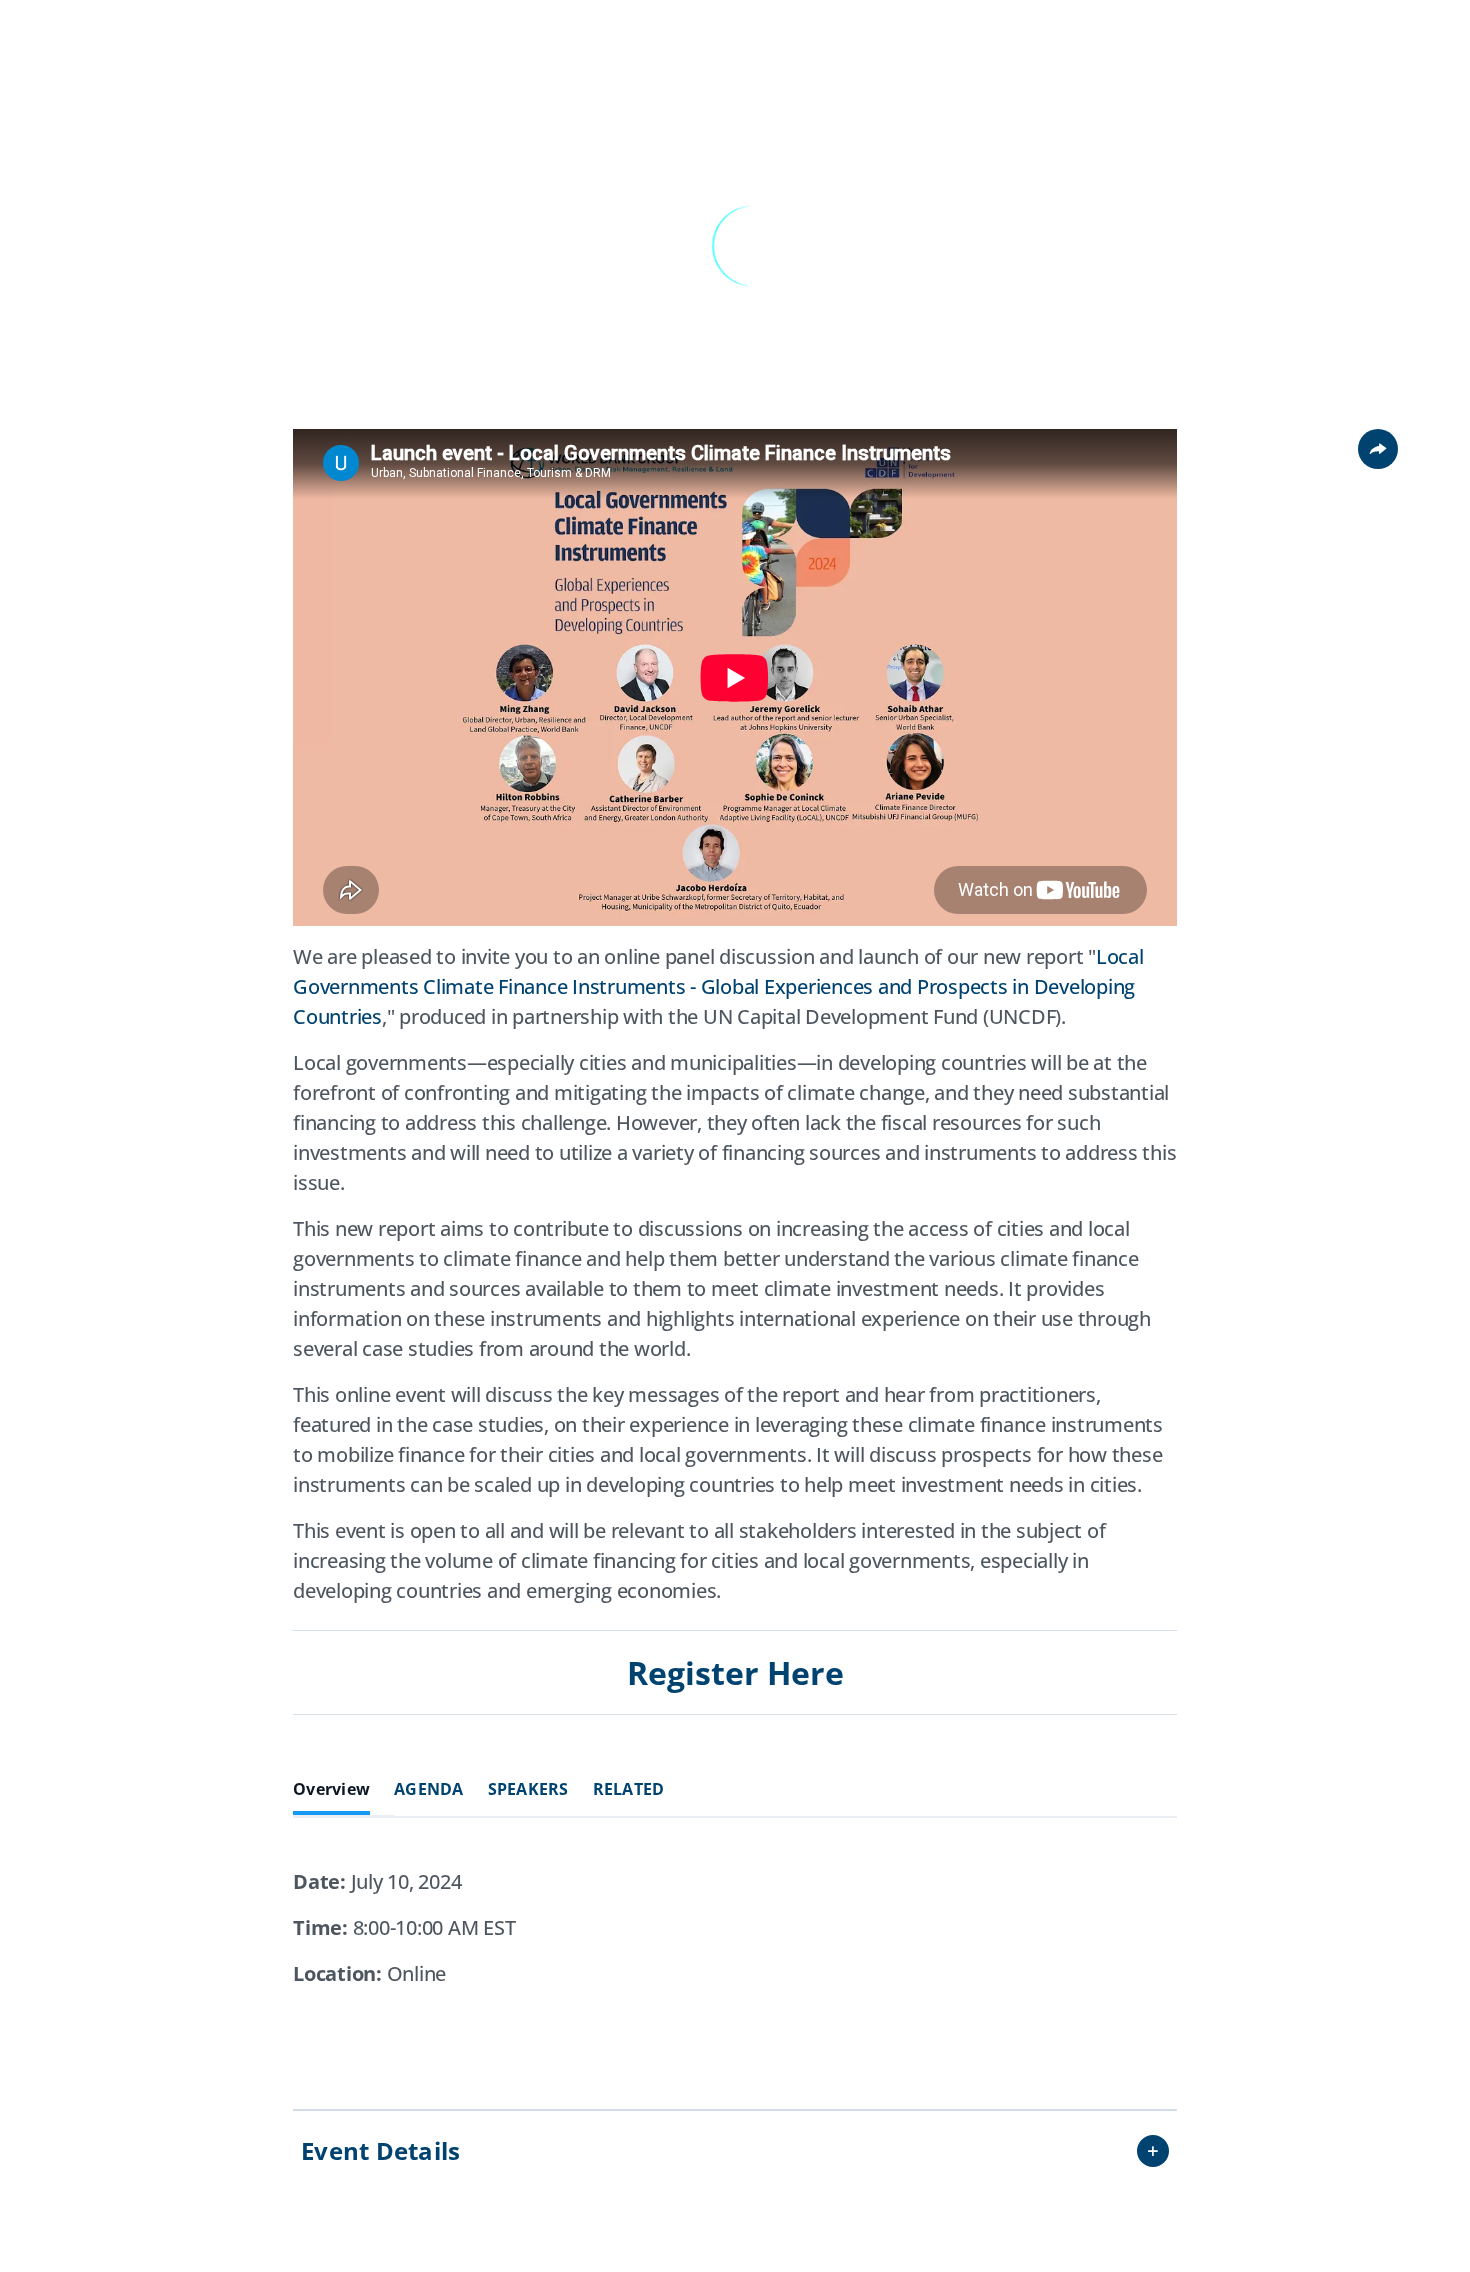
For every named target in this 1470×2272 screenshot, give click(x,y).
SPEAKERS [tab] (528, 1789)
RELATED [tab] (629, 1789)
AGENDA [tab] (429, 1789)
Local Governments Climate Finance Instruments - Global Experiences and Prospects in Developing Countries (718, 986)
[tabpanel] (735, 1955)
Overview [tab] (331, 1789)
